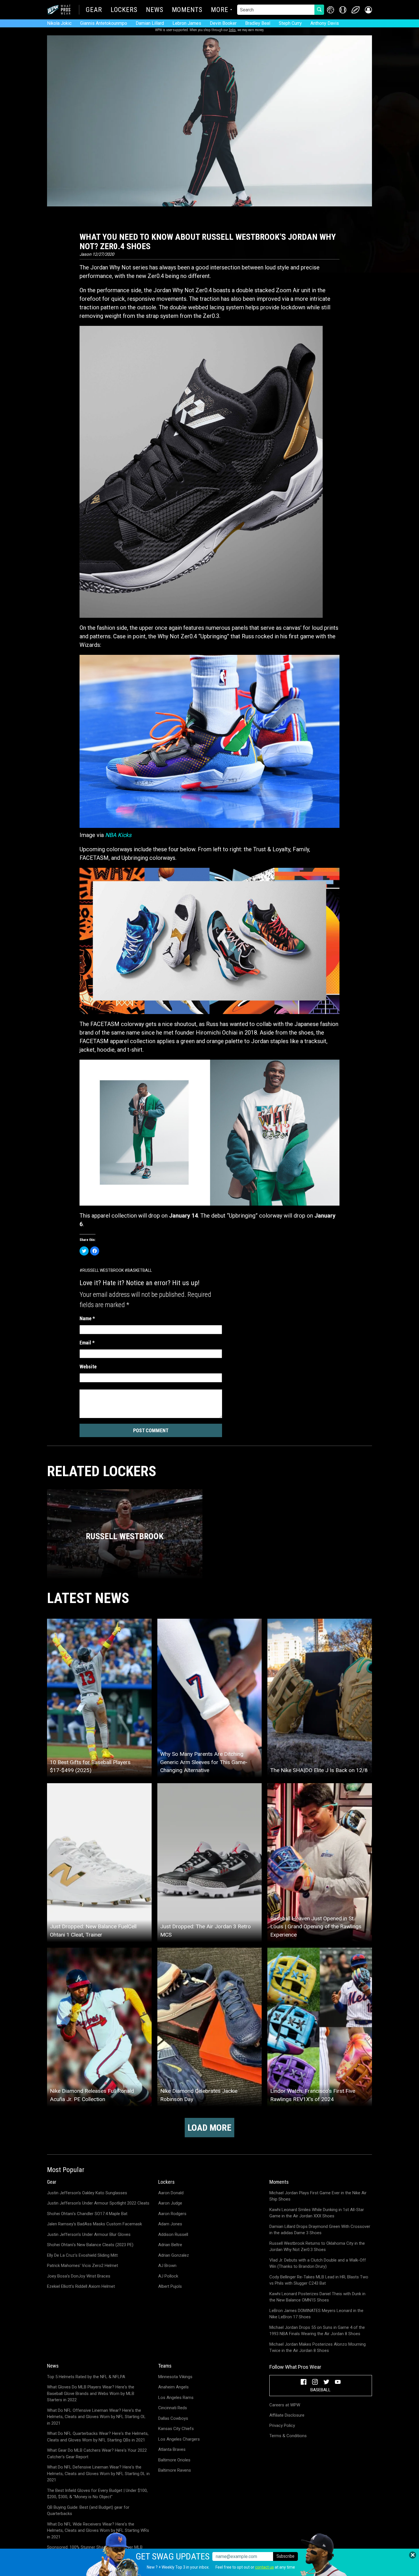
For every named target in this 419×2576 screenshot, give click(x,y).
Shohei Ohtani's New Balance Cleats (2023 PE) (90, 2245)
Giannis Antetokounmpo (104, 23)
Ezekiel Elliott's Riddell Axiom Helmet (81, 2286)
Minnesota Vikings (175, 2377)
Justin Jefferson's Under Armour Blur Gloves (89, 2234)
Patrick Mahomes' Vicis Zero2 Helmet (83, 2266)
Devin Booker (223, 23)
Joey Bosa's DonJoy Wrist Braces (79, 2276)
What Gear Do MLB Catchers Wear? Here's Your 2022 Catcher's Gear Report (97, 2454)
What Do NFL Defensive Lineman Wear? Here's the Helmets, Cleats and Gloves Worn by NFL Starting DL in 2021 (98, 2474)
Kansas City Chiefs (176, 2429)
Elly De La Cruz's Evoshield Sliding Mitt (82, 2255)
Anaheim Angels (173, 2387)
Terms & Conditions (288, 2436)
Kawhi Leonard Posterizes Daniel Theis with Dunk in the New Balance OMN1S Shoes (317, 2297)
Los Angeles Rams (176, 2398)
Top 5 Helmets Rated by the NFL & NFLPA (86, 2377)
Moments (187, 10)
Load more (209, 2128)
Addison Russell (173, 2234)
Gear (94, 10)
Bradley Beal (258, 23)
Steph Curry (290, 23)
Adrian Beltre (170, 2245)
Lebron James (187, 23)
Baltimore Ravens (175, 2470)
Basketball (140, 1270)
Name (87, 1318)
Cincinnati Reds (173, 2408)
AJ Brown (167, 2266)
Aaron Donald (171, 2193)
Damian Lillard (150, 23)
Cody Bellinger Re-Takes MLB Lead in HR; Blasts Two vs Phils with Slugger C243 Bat (319, 2280)
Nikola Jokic (59, 23)
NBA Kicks (118, 835)
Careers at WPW (285, 2405)
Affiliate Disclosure (287, 2415)
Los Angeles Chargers (179, 2439)
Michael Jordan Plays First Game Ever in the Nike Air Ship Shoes (318, 2196)
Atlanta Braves (172, 2449)
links (232, 30)
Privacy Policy (282, 2425)
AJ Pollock (168, 2276)
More (220, 10)
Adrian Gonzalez (174, 2255)
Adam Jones (170, 2224)
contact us (265, 2567)
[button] (368, 10)
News (155, 10)
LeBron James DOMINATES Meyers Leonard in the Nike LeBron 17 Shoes (316, 2314)
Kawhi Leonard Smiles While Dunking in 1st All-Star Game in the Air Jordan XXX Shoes (317, 2213)
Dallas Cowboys (173, 2418)
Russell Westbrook (103, 1270)
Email (87, 1343)
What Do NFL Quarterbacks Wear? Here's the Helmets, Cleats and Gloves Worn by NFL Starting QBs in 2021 (98, 2437)
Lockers (124, 10)
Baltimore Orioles (174, 2460)
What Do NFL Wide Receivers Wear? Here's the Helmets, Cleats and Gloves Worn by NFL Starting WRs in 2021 (98, 2531)
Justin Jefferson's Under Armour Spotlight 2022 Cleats (98, 2203)
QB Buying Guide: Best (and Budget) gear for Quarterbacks (88, 2511)
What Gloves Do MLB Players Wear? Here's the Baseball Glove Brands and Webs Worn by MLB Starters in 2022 (91, 2393)
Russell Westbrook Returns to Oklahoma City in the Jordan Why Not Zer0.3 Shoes (317, 2247)
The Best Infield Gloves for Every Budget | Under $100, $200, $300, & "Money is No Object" (97, 2494)
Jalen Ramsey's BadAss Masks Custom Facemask (94, 2224)
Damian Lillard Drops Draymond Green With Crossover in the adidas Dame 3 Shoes (320, 2230)
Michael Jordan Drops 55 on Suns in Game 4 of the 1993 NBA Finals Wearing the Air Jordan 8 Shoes (317, 2331)
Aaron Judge (170, 2203)
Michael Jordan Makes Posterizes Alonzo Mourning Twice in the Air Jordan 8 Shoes (318, 2348)
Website (88, 1367)
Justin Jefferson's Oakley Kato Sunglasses (87, 2193)
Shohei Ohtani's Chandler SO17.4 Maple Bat (87, 2214)
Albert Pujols (170, 2286)
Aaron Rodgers (172, 2214)
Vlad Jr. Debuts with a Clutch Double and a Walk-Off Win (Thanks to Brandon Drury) (318, 2263)
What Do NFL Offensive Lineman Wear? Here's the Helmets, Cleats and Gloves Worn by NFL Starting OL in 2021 (96, 2417)
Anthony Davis (325, 23)
